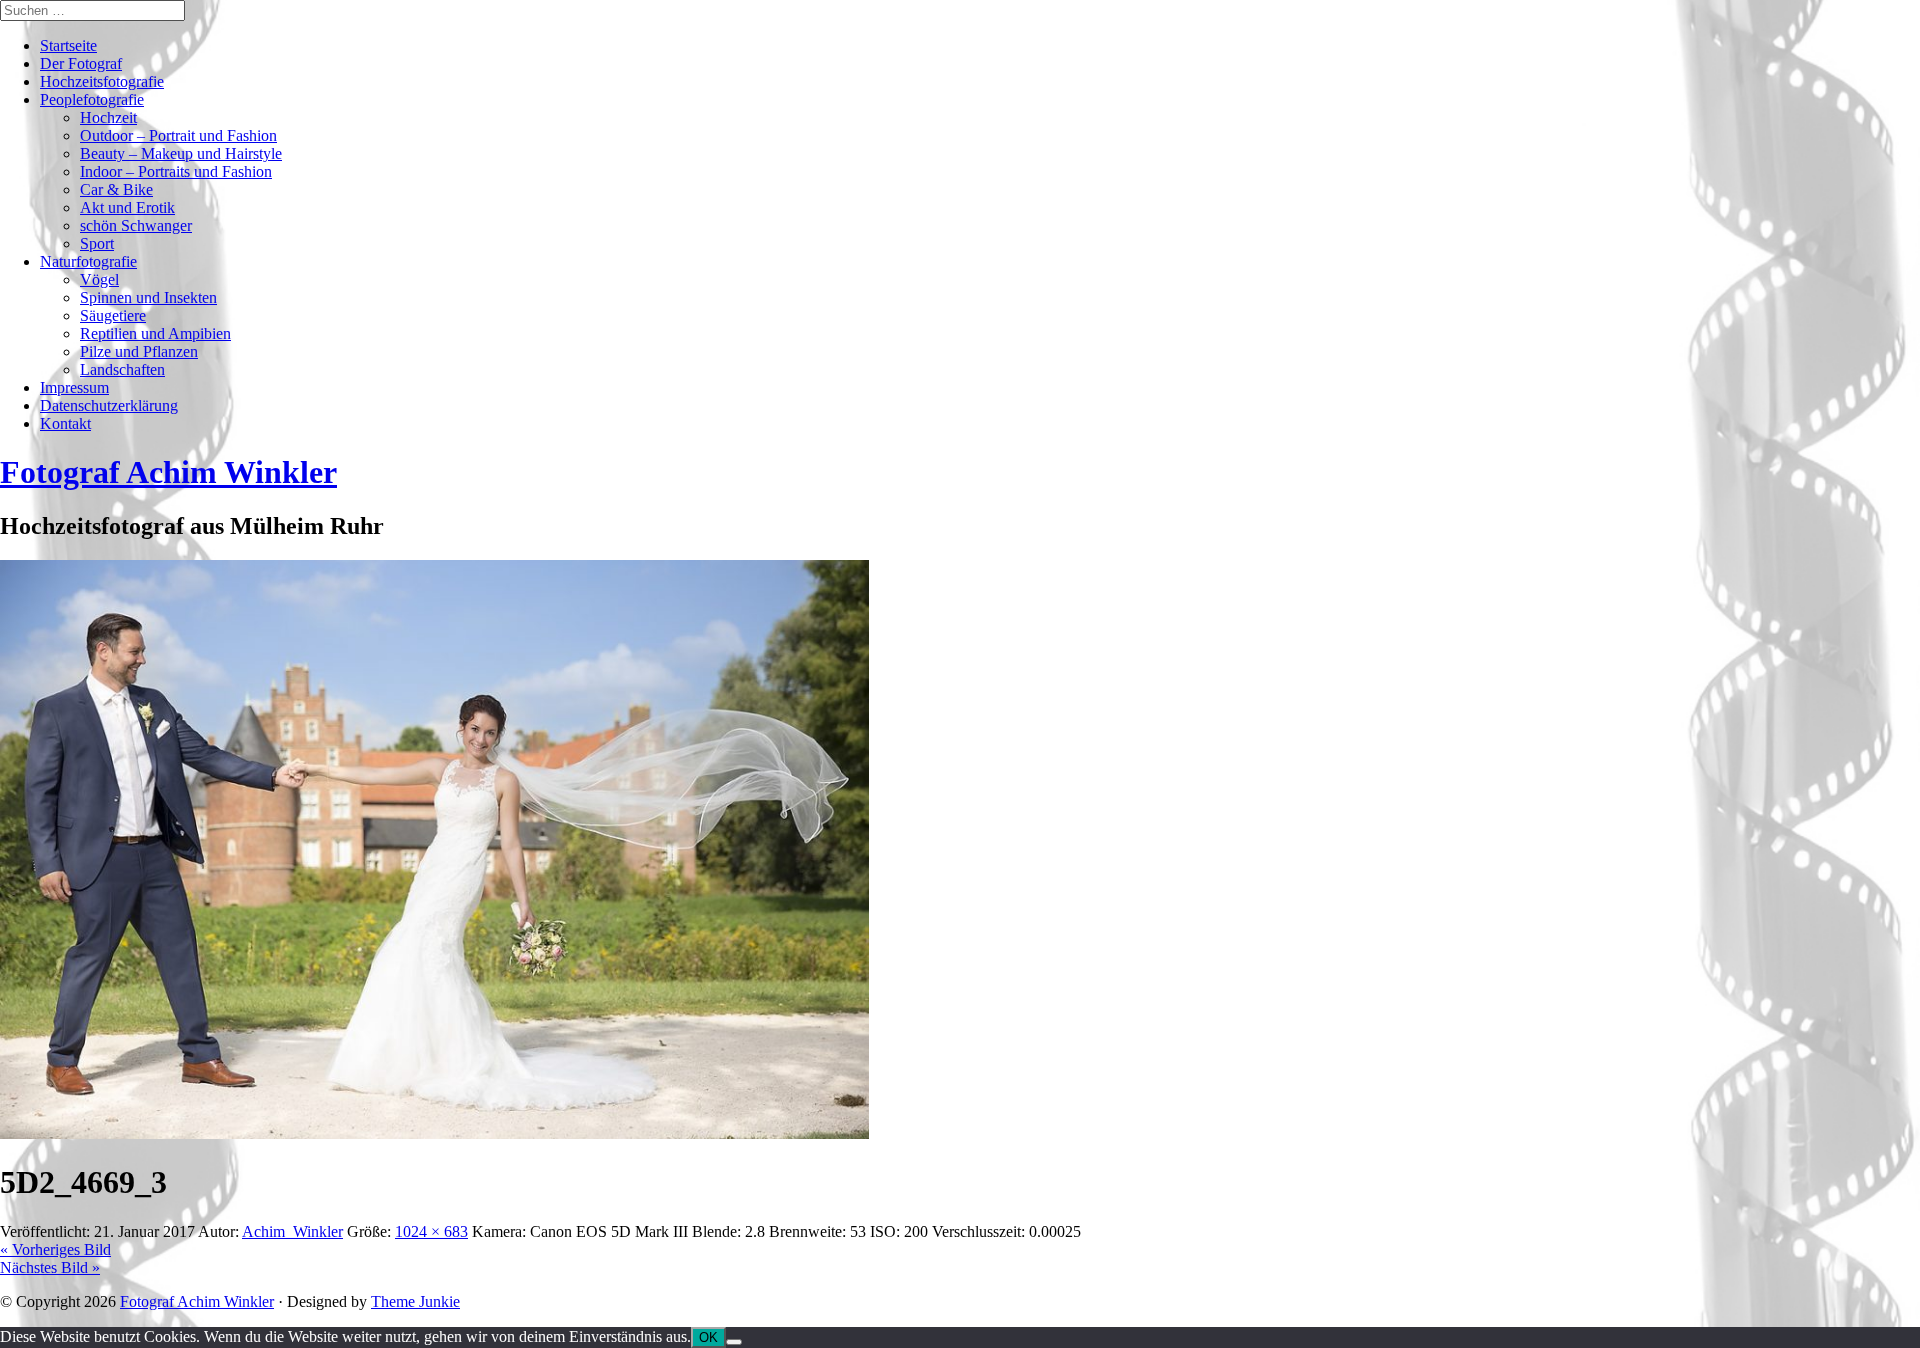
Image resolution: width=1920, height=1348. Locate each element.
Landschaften (122, 369)
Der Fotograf (81, 63)
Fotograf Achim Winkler (197, 1301)
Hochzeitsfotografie (102, 81)
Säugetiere (113, 315)
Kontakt (65, 423)
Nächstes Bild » (50, 1267)
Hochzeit (108, 117)
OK (708, 1337)
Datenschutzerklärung (109, 405)
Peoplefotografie (92, 99)
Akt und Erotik (127, 207)
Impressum (74, 387)
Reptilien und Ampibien (155, 333)
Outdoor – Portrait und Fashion (178, 135)
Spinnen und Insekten (148, 297)
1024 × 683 (431, 1231)
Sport (97, 243)
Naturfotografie (88, 261)
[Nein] (734, 1342)
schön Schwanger (136, 225)
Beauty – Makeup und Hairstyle (181, 153)
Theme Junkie (415, 1301)
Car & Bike (116, 189)
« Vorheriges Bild (55, 1249)
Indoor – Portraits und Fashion (176, 171)
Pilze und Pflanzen (139, 351)
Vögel (99, 279)
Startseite (68, 45)
